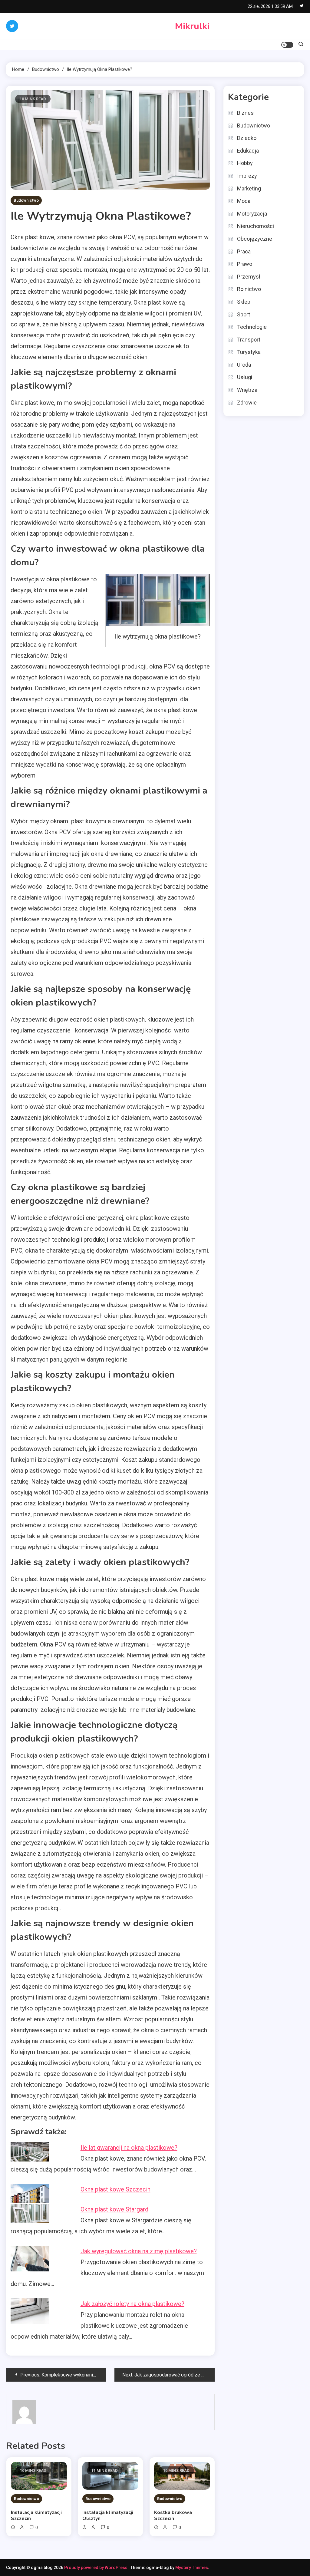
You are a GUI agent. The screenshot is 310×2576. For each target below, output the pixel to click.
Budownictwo (26, 200)
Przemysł (249, 277)
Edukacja (248, 151)
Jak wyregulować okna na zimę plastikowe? (139, 2251)
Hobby (245, 163)
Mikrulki (192, 26)
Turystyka (249, 352)
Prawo (245, 264)
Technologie (252, 327)
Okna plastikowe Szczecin (115, 2189)
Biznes (245, 113)
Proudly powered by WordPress (96, 2568)
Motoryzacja (252, 214)
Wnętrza (247, 390)
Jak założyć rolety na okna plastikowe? (132, 2304)
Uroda (244, 365)
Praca (244, 251)
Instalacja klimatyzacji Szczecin (36, 2515)
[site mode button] (287, 45)
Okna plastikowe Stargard (114, 2209)
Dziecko (247, 138)
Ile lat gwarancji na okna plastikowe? (129, 2148)
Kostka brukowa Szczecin (173, 2515)
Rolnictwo (249, 289)
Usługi (245, 377)
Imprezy (247, 176)
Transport (249, 340)
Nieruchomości (256, 226)
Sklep (244, 302)
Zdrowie (247, 403)
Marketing (249, 188)
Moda (244, 201)
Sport (244, 314)
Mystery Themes (192, 2568)
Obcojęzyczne (255, 239)
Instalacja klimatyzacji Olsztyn (108, 2515)
